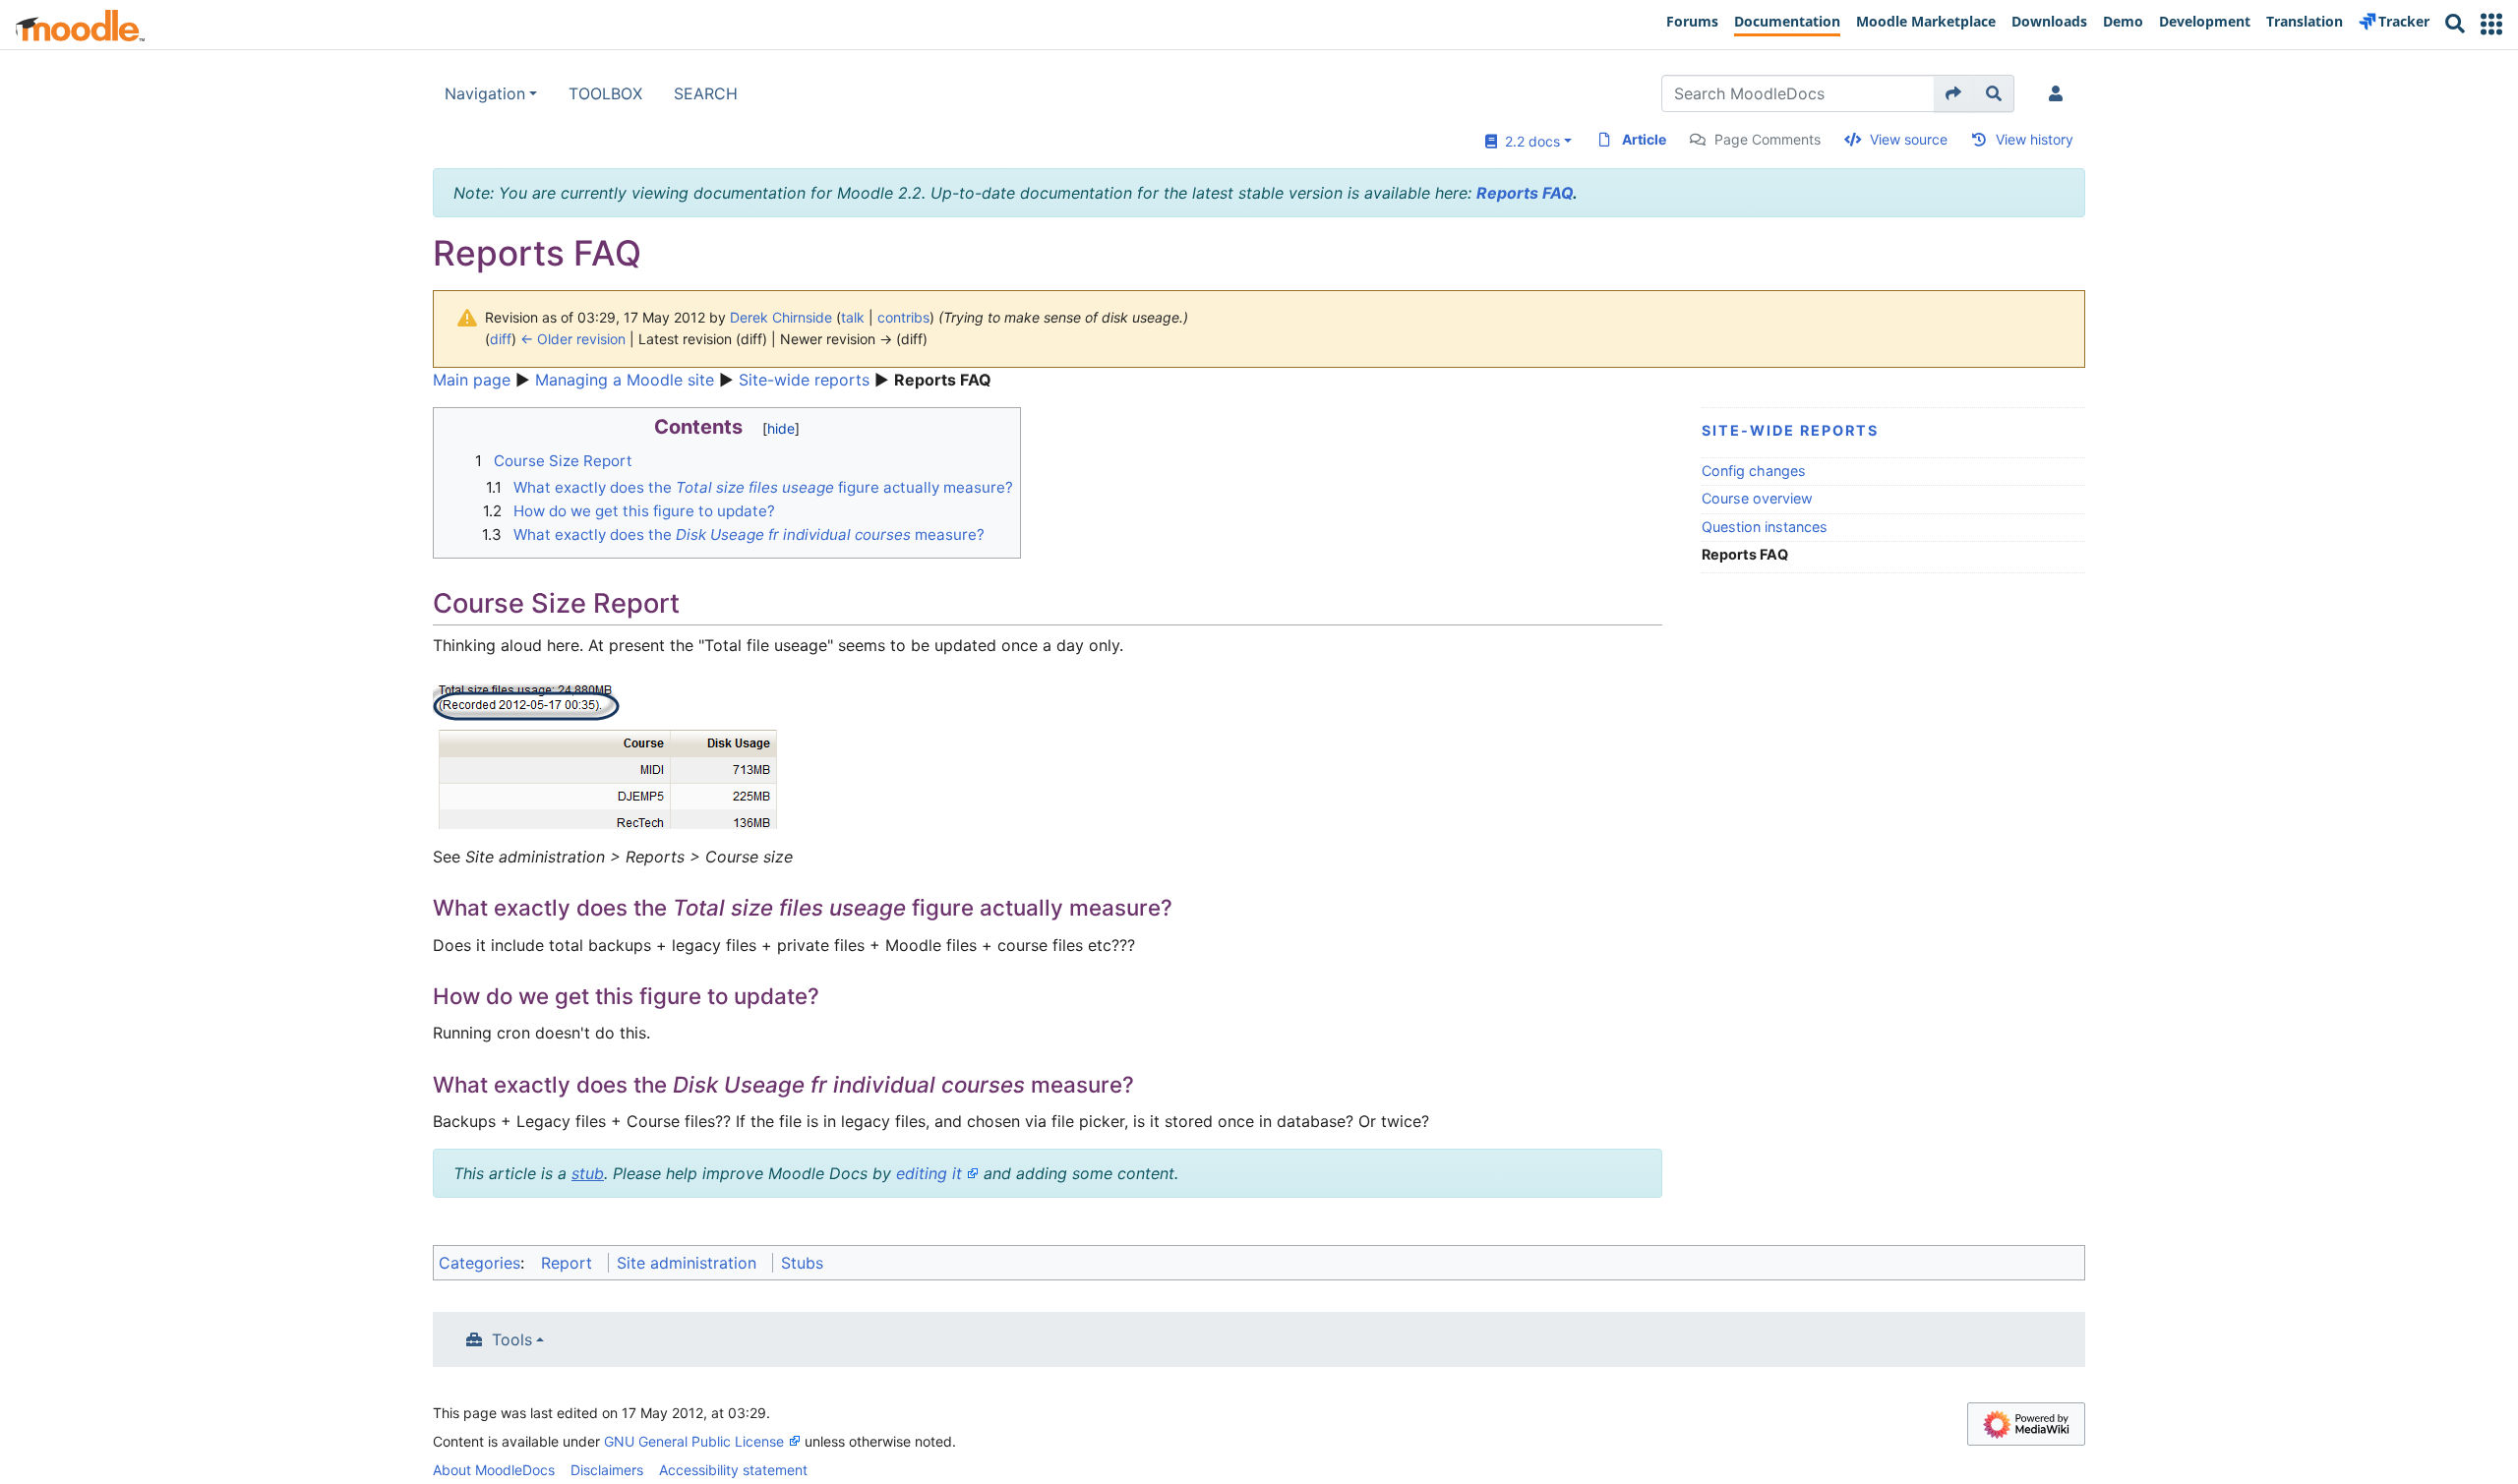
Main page (472, 380)
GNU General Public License (694, 1441)
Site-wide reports (804, 380)
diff (501, 339)
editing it (929, 1173)
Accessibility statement (733, 1470)
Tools (512, 1339)
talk (853, 317)
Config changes (1754, 471)
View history (2035, 139)
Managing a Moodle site (625, 380)
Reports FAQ (1525, 193)
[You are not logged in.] (2060, 93)
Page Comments (1768, 139)
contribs (903, 317)
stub (588, 1173)
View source (1909, 139)
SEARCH (706, 93)
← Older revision (573, 339)
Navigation (485, 93)
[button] (2491, 24)
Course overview (1757, 498)
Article (1644, 139)
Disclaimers (607, 1470)
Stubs (802, 1263)
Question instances (1765, 527)
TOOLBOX (605, 93)
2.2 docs (1529, 141)
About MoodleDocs (494, 1470)
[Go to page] (1954, 93)
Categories (480, 1263)
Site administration (687, 1263)
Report (567, 1263)
